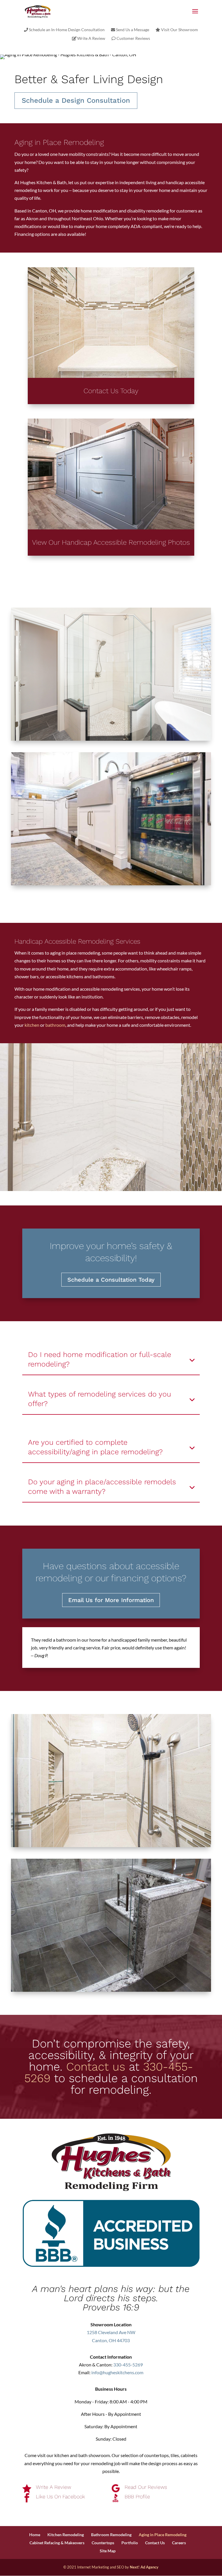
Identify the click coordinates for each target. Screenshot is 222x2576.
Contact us (96, 2067)
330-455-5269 (128, 2365)
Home (35, 2535)
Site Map (108, 2551)
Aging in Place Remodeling (163, 2535)
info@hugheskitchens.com (117, 2372)
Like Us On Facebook (60, 2496)
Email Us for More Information (111, 1600)
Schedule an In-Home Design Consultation (66, 30)
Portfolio (130, 2543)
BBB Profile (137, 2496)
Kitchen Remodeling (66, 2535)
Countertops (103, 2543)
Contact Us (155, 2543)
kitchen (32, 1025)
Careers (179, 2543)
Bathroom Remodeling (111, 2535)
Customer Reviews (133, 39)
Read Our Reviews (146, 2487)
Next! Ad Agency (144, 2567)
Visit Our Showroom (179, 30)
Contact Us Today (111, 391)
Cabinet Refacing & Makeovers (57, 2543)
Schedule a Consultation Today (111, 1280)
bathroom (55, 1025)
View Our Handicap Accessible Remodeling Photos (111, 542)
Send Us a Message (132, 30)
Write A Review (91, 39)
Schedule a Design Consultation (76, 100)
